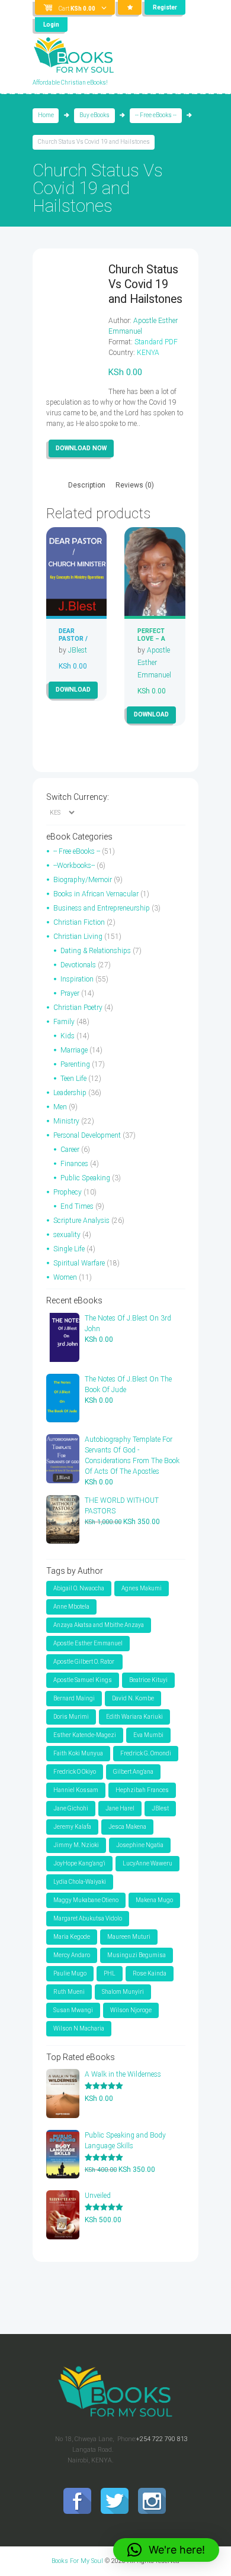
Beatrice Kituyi (148, 1680)
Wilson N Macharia (79, 2028)
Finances (74, 1164)
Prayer (70, 993)
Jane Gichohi (71, 1808)
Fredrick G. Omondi (146, 1753)
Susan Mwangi (73, 2010)
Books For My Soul (77, 2561)
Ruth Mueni (69, 1992)
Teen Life (73, 1079)
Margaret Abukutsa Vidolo (88, 1918)
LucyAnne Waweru (147, 1863)
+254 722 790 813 (162, 2439)
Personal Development (87, 1135)
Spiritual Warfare (79, 1263)
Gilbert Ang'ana (133, 1772)
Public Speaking (85, 1178)
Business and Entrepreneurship (102, 908)
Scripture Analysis (81, 1221)
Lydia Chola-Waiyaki (80, 1882)
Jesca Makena (127, 1827)
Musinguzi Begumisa (137, 1955)
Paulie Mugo (70, 1973)
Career (70, 1150)
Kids (68, 1036)
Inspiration (77, 979)
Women (65, 1277)
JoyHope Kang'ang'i (79, 1863)
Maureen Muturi (129, 1937)
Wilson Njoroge (131, 2010)
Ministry (66, 1121)
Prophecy (68, 1192)
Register (165, 7)
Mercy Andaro (72, 1955)
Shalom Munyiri (123, 1992)
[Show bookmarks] (130, 7)
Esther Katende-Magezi (85, 1735)
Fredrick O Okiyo (75, 1772)
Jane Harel (120, 1808)
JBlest (78, 650)
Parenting (75, 1064)
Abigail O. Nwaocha (79, 1588)
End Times (77, 1206)
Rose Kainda (150, 1973)
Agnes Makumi (142, 1588)
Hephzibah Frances (142, 1790)
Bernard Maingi (74, 1698)
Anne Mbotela (71, 1607)
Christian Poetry (78, 1008)
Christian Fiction (79, 922)
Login (51, 25)
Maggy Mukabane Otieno (86, 1900)
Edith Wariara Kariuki (134, 1717)
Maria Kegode (72, 1937)
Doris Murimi (71, 1717)
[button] (166, 2550)
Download (73, 690)
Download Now (81, 448)
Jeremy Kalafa (72, 1827)
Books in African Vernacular (96, 894)
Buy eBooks (94, 115)
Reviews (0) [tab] (135, 485)
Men (60, 1107)
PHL (110, 1973)
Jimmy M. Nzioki (76, 1845)
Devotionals (78, 965)
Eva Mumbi (148, 1735)
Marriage (74, 1050)
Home (46, 115)
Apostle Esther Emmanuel (154, 663)
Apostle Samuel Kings (83, 1680)
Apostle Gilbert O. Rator (84, 1662)
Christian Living (78, 937)
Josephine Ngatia (140, 1845)
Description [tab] (87, 485)
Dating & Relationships (96, 951)
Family (64, 1022)
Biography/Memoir (83, 880)
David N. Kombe (133, 1698)
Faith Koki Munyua (78, 1753)
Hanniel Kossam (76, 1790)
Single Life (69, 1249)
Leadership (70, 1093)
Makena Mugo (154, 1900)
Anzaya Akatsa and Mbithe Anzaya (99, 1625)
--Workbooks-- (74, 866)
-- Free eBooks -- (156, 115)
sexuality (67, 1235)
